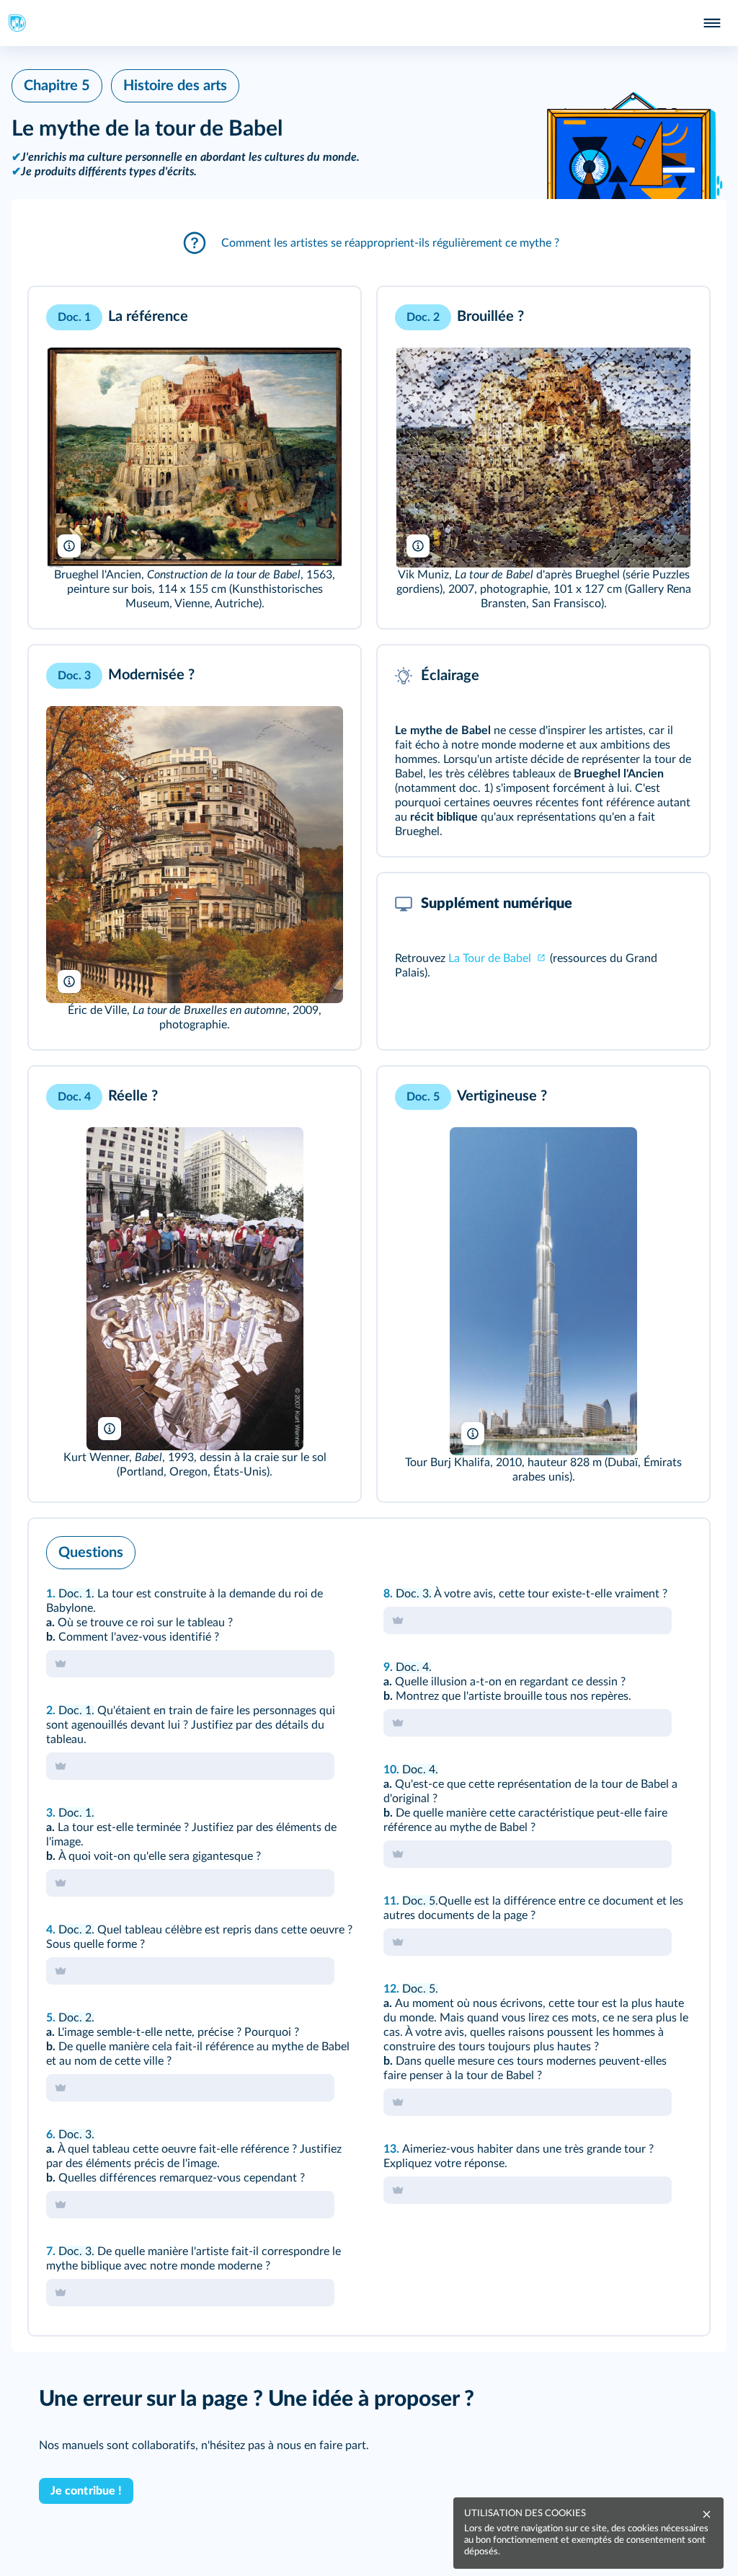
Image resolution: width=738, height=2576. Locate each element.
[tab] (639, 1549)
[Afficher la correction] (639, 1549)
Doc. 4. (414, 1667)
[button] (369, 243)
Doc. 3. (76, 2135)
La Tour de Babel (491, 958)
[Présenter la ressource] (327, 317)
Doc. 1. (76, 1594)
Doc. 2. (76, 1930)
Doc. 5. (420, 1901)
